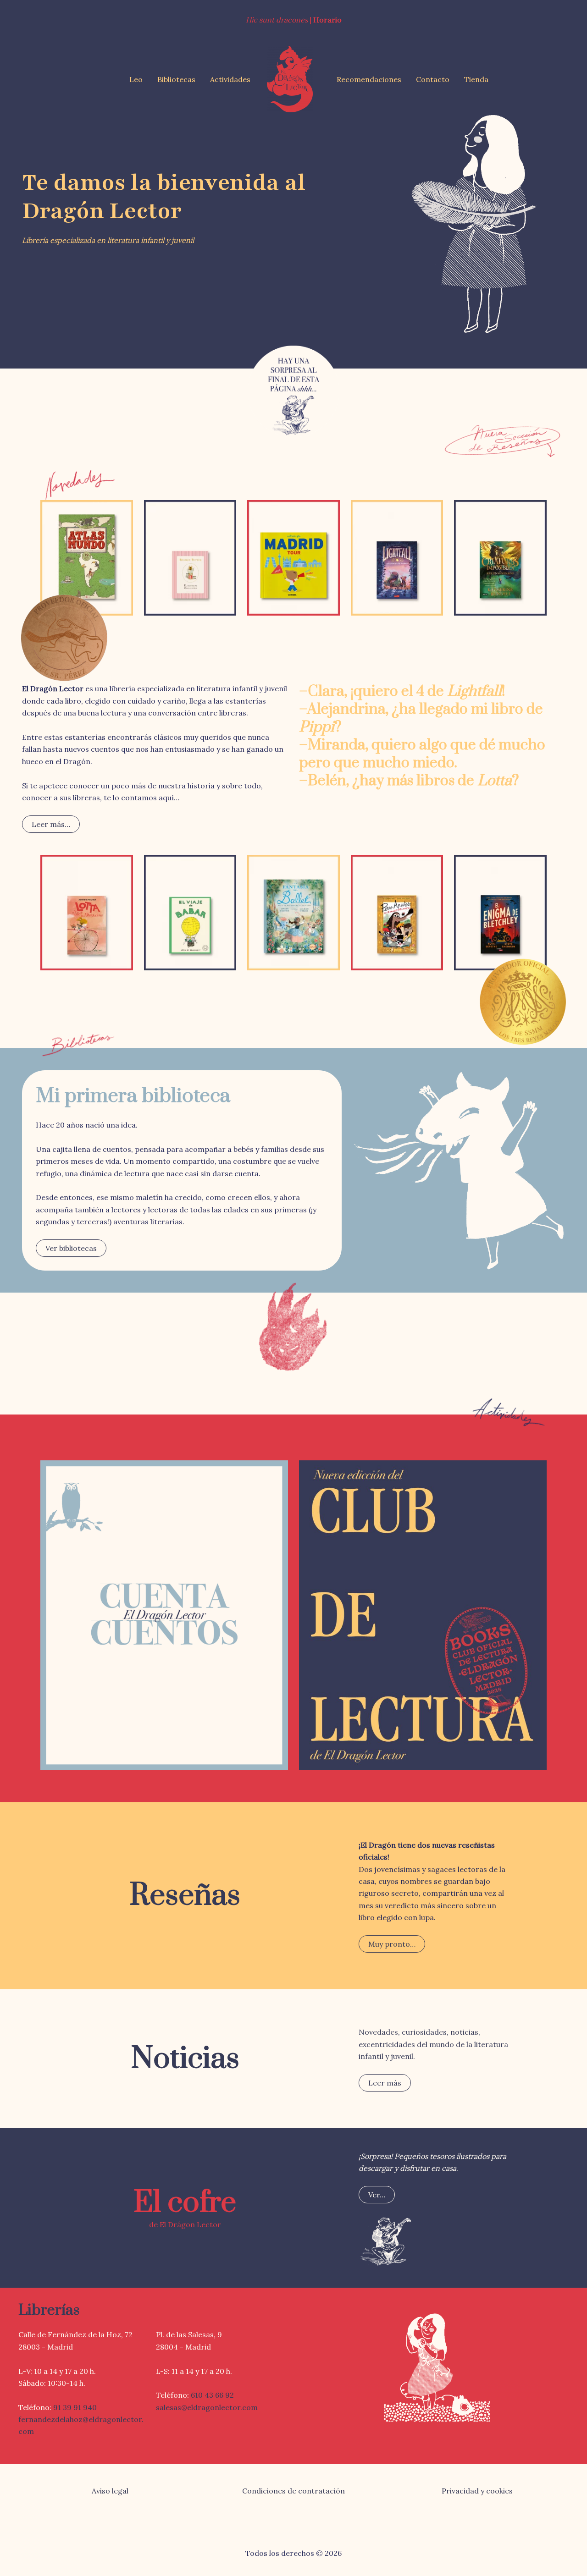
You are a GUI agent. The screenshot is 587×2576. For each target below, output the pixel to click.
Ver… (377, 2195)
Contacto (433, 79)
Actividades (230, 79)
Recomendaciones (369, 79)
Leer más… (51, 824)
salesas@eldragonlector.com (207, 2407)
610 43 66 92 (212, 2395)
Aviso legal (110, 2491)
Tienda (476, 79)
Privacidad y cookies (477, 2491)
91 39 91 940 (75, 2407)
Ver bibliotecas (71, 1248)
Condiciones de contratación (293, 2491)
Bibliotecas (176, 79)
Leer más (385, 2083)
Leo (136, 79)
